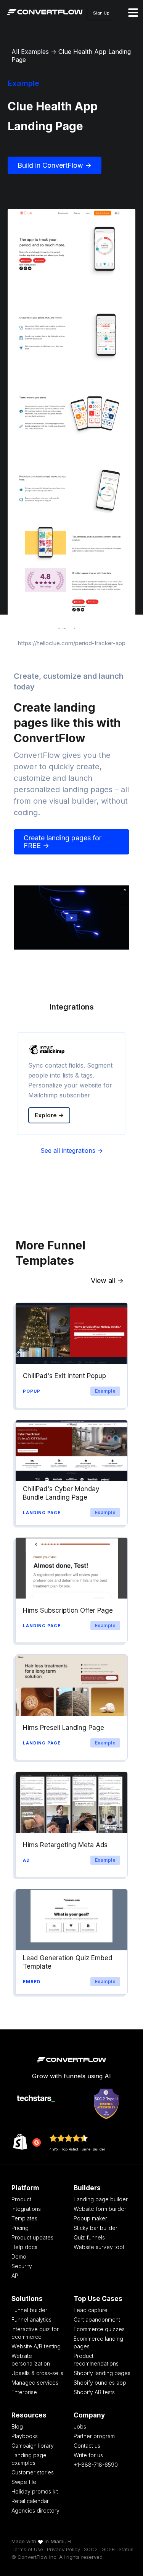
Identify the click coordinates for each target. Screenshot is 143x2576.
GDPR (108, 2549)
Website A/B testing (36, 2346)
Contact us (87, 2446)
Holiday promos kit (35, 2491)
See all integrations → (72, 1150)
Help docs (24, 2247)
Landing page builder (101, 2199)
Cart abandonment (97, 2320)
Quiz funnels (89, 2237)
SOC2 (91, 2549)
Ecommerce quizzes (99, 2329)
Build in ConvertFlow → (55, 165)
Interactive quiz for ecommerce (35, 2333)
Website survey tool (99, 2247)
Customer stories (33, 2472)
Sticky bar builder (96, 2228)
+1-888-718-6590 (96, 2465)
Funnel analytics (31, 2320)
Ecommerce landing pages (98, 2342)
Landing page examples (29, 2459)
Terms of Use (27, 2549)
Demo (19, 2256)
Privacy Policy (63, 2549)
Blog (17, 2426)
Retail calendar (30, 2501)
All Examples (30, 52)
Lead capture (91, 2310)
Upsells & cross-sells (37, 2373)
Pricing (20, 2228)
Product (21, 2199)
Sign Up (101, 13)
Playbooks (25, 2436)
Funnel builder (29, 2310)
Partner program (94, 2436)
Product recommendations (96, 2360)
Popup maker (90, 2218)
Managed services (35, 2383)
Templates (24, 2218)
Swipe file (24, 2482)
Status (126, 2549)
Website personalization (31, 2360)
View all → (107, 1281)
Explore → (49, 1115)
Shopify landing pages (102, 2373)
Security (22, 2266)
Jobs (80, 2426)
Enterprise (24, 2392)
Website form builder (100, 2209)
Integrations (26, 2209)
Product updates (32, 2237)
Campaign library (33, 2446)
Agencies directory (35, 2510)
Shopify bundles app (100, 2383)
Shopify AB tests (94, 2392)
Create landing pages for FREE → (63, 842)
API (15, 2276)
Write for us (88, 2455)
